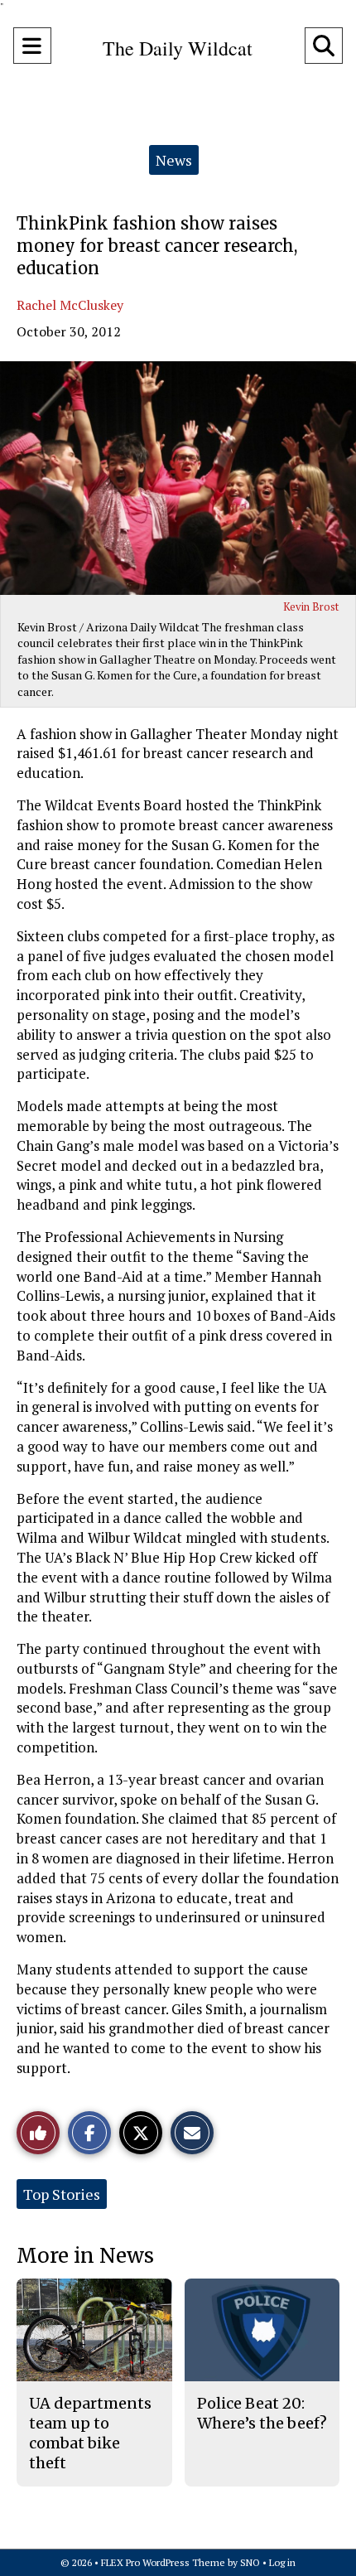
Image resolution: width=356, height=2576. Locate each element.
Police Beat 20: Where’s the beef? (262, 2413)
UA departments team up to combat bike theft (90, 2433)
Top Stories (62, 2194)
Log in (282, 2562)
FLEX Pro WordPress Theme (163, 2562)
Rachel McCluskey (70, 305)
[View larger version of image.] (178, 478)
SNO (250, 2562)
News (174, 160)
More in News (85, 2256)
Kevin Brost (311, 607)
